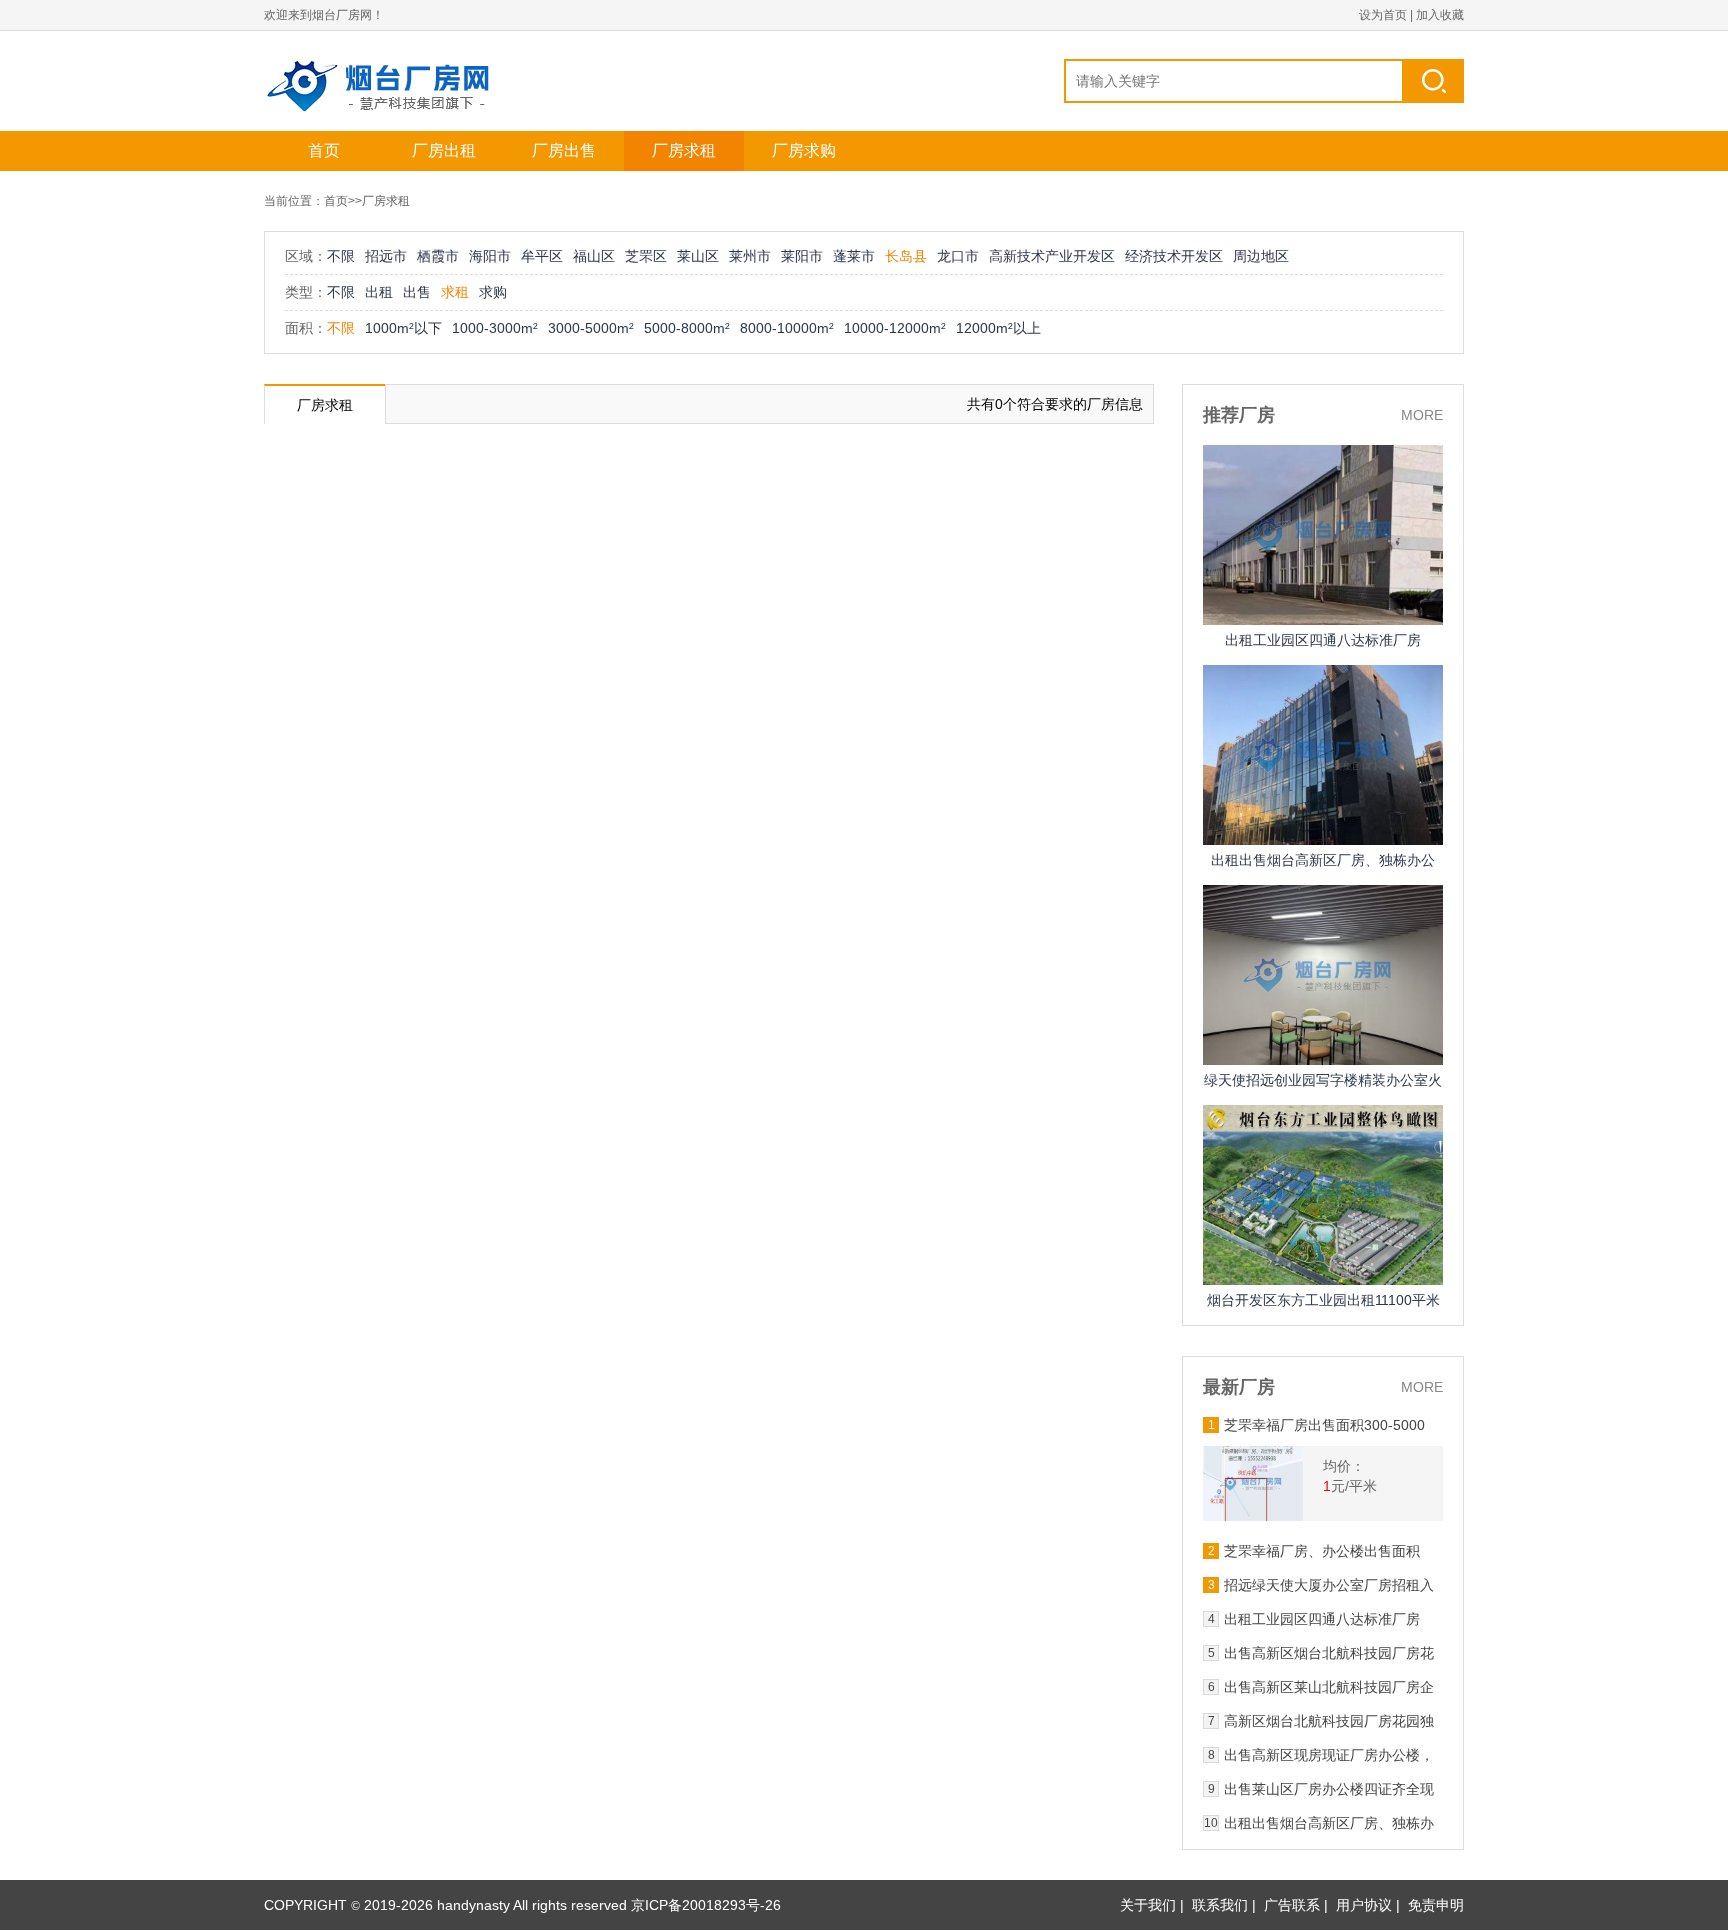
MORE (1422, 415)
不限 (341, 256)
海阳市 (490, 256)
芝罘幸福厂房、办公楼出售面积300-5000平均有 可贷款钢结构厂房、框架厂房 (1326, 1551)
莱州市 (750, 256)
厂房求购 (804, 150)
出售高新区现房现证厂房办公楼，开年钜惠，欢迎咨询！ (1329, 1755)
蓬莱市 (854, 256)
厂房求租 (684, 150)
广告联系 (1292, 1905)
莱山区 (698, 256)
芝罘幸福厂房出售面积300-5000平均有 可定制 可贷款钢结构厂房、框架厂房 (1324, 1425)
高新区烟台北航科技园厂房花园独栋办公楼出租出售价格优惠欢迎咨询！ (1329, 1721)
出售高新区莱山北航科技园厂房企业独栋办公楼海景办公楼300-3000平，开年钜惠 (1329, 1687)
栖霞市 (438, 256)
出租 (379, 292)
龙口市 (958, 256)
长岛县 (906, 256)
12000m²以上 (998, 328)
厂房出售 (564, 150)
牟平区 (542, 256)
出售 (417, 292)
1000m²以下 (403, 328)
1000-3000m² (495, 328)
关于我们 (1148, 1905)
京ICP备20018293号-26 (706, 1905)
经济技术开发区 (1174, 256)
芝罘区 (646, 256)
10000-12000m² (895, 328)
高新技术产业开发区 (1052, 256)
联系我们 (1220, 1905)
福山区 (594, 256)
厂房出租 (444, 150)
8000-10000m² (787, 328)
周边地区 (1261, 256)
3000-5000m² (591, 328)
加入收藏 (1440, 15)
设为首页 (1383, 15)
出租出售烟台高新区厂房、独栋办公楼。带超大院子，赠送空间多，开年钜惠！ (1329, 1823)
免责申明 (1436, 1905)
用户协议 (1364, 1905)
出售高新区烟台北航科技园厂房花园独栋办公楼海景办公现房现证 (1329, 1653)
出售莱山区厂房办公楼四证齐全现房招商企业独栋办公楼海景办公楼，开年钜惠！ (1329, 1789)
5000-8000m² (687, 328)
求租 (455, 292)
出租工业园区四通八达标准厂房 (1323, 640)
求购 (493, 292)
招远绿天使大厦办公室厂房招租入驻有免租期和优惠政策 (1329, 1585)
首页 (324, 150)
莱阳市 (802, 256)
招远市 (386, 256)
